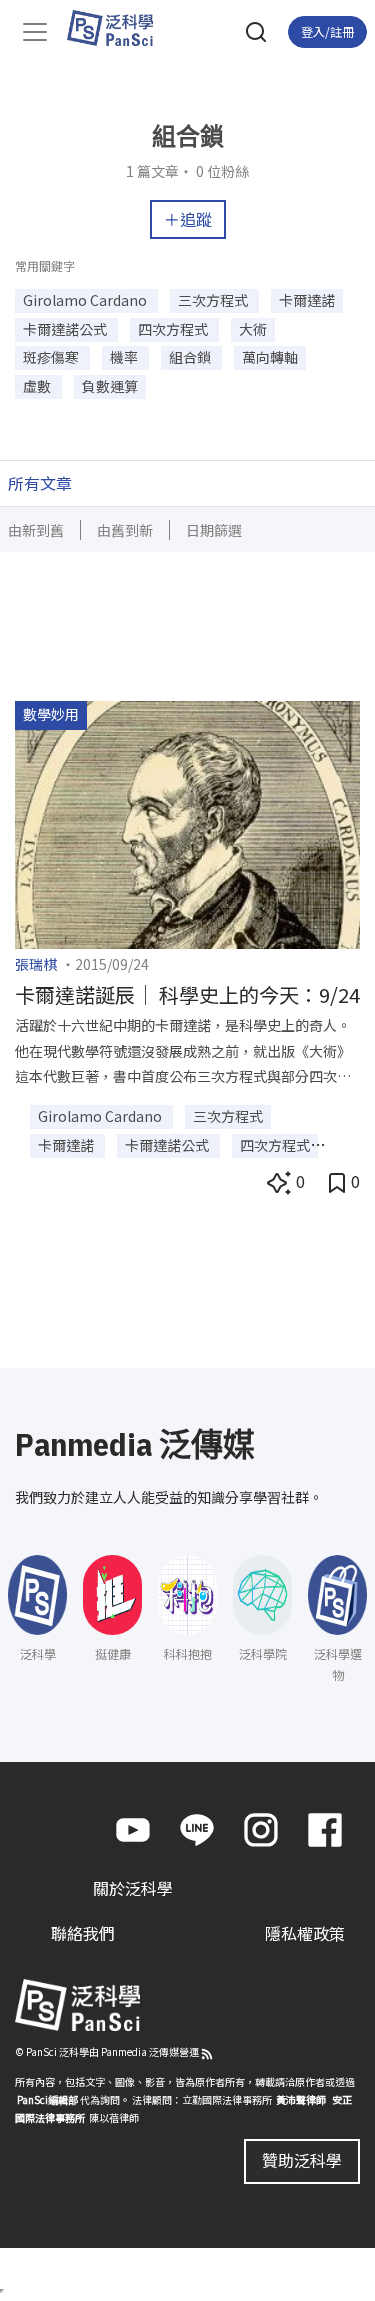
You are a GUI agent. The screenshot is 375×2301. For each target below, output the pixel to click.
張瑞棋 (36, 964)
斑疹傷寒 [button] (52, 357)
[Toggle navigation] (35, 32)
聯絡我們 (83, 1933)
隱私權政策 (305, 1933)
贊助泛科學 (302, 2160)
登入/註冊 (327, 31)
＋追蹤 (188, 219)
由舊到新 (125, 530)
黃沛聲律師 (301, 2099)
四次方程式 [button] (174, 329)
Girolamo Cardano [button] (86, 300)
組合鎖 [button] (191, 357)
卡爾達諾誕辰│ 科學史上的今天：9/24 (187, 994)
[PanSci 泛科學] (119, 28)
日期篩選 (214, 530)
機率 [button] (125, 357)
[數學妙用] (187, 822)
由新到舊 (36, 530)
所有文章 (40, 483)
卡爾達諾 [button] (307, 300)
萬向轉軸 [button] (270, 357)
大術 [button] (253, 329)
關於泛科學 (133, 1888)
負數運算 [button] (110, 386)
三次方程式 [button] (214, 300)
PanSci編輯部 (47, 2099)
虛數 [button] (38, 386)
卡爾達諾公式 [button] (66, 329)
